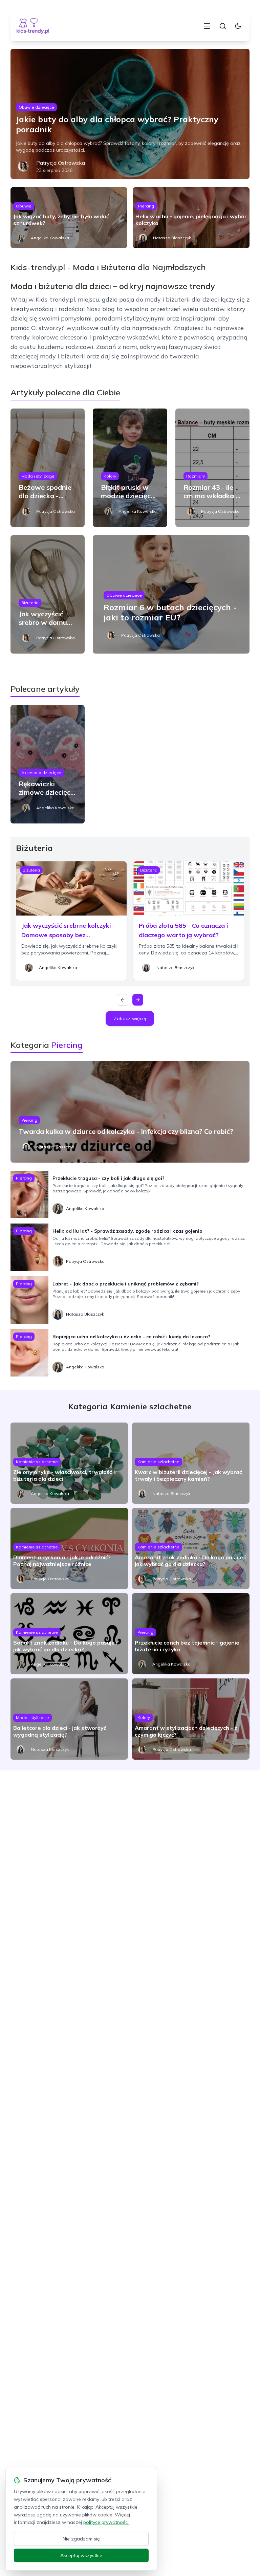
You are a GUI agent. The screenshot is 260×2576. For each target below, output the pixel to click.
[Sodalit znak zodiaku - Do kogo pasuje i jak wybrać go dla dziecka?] (69, 1634)
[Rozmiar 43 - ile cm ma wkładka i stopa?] (213, 468)
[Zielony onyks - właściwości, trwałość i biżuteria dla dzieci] (69, 1463)
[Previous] (123, 1000)
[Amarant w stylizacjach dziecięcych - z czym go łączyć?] (191, 1719)
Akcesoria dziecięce (41, 773)
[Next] (138, 1000)
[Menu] (207, 26)
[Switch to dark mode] (238, 26)
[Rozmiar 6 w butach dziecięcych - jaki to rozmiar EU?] (171, 594)
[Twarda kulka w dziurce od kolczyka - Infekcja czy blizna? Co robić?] (130, 1112)
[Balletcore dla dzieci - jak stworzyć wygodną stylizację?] (69, 1719)
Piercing (146, 206)
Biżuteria (30, 603)
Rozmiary (196, 476)
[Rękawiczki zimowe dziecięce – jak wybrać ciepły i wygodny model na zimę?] (48, 764)
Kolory (110, 476)
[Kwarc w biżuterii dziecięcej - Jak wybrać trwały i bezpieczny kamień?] (191, 1463)
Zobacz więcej (130, 1018)
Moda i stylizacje (38, 476)
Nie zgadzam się (81, 2539)
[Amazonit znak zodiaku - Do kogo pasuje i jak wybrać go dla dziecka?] (191, 1548)
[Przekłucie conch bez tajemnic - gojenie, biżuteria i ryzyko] (191, 1634)
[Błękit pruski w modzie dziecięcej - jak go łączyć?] (130, 468)
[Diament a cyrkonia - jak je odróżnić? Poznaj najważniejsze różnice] (69, 1548)
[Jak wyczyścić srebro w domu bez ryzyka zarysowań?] (48, 594)
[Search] (223, 26)
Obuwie (24, 206)
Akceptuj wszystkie (81, 2555)
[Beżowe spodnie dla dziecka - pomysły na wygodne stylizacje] (48, 468)
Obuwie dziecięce (36, 107)
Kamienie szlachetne (37, 1462)
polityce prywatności (106, 2522)
